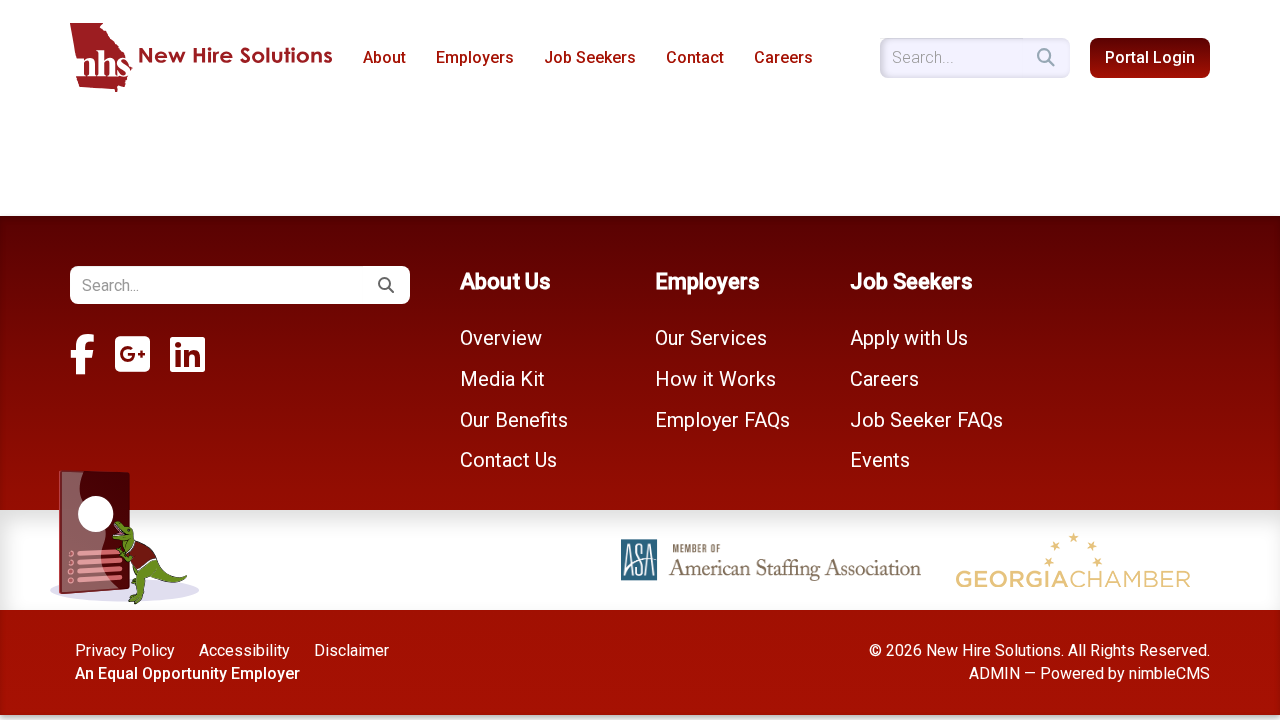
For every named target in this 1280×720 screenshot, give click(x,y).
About (384, 57)
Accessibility (244, 650)
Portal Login (1150, 57)
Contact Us (508, 460)
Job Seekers (590, 57)
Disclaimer (351, 650)
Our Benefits (514, 420)
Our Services (711, 338)
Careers (783, 57)
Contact (695, 57)
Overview (501, 338)
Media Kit (502, 379)
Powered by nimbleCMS (1125, 673)
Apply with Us (909, 338)
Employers (475, 57)
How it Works (715, 379)
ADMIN (994, 673)
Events (880, 460)
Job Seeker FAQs (926, 420)
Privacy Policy (125, 650)
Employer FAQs (722, 420)
